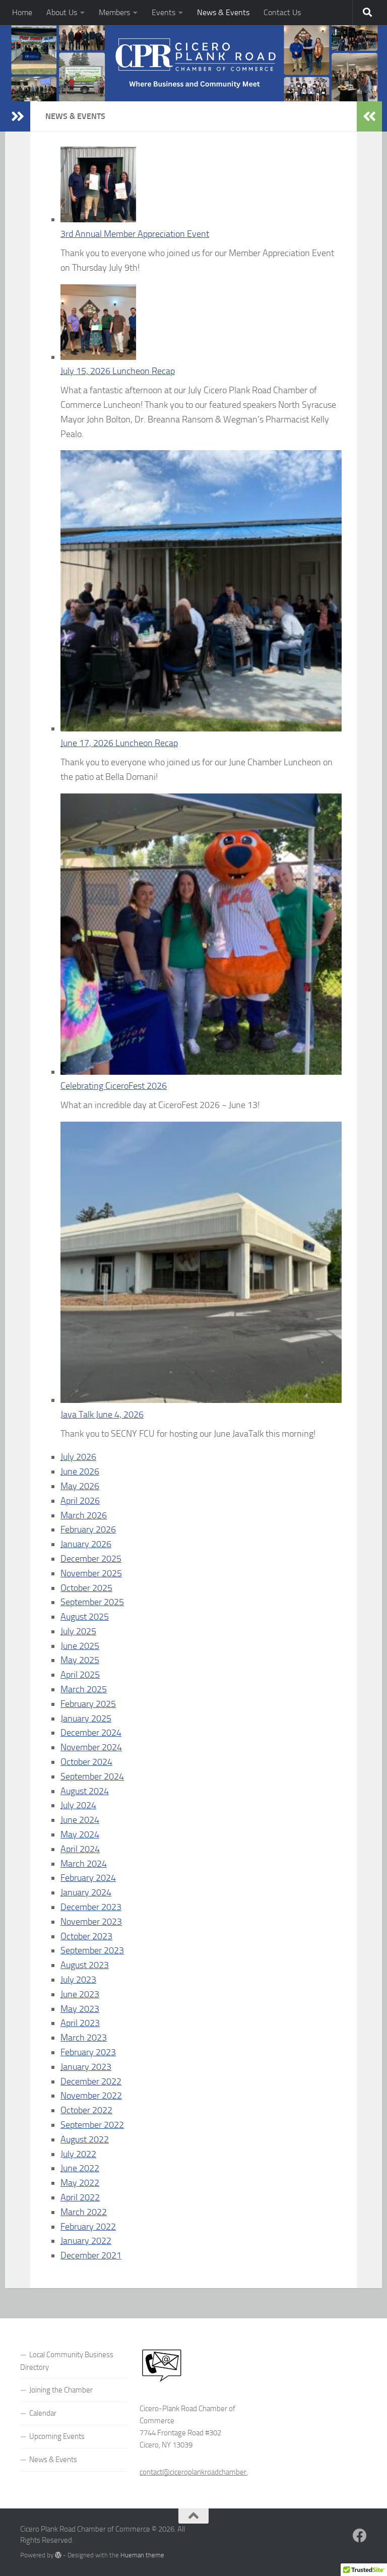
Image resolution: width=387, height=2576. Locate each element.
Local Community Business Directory (67, 2361)
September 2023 (92, 1950)
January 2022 (86, 2241)
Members (114, 12)
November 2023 (91, 1922)
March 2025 (84, 1689)
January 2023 (86, 2067)
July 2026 (78, 1457)
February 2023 (88, 2052)
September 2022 (92, 2125)
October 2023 (86, 1936)
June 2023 (80, 1994)
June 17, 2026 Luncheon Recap (119, 743)
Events (164, 12)
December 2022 (91, 2081)
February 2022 (88, 2227)
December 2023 (91, 1907)
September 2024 (92, 1776)
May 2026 (80, 1486)
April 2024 (80, 1849)
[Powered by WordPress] (58, 2555)
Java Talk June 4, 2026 (102, 1415)
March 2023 (84, 2038)
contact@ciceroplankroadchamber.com (201, 2472)
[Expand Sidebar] (18, 116)
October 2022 (86, 2110)
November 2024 (91, 1747)
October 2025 (86, 1588)
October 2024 (86, 1762)
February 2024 (88, 1878)
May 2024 (80, 1834)
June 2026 (80, 1471)
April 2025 (80, 1675)
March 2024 (84, 1864)
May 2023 (80, 2009)
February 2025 (88, 1704)
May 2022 (80, 2183)
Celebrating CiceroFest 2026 (114, 1086)
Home (22, 12)
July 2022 (78, 2154)
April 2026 (80, 1501)
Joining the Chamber (61, 2390)
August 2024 (85, 1791)
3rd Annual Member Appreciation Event (135, 234)
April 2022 (80, 2197)
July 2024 (78, 1805)
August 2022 (85, 2139)
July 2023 (78, 1980)
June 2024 (80, 1820)
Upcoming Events (57, 2436)
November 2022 (91, 2096)
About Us (62, 12)
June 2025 (80, 1646)
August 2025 (85, 1617)
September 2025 (92, 1602)
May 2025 (80, 1660)
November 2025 (91, 1573)
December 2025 (91, 1559)
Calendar (43, 2413)
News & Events (223, 12)
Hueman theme (142, 2555)
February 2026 (88, 1529)
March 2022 (84, 2212)
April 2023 (80, 2023)
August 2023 (85, 1965)
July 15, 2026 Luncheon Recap (118, 371)
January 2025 (86, 1719)
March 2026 (84, 1515)
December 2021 (91, 2255)
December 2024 (91, 1733)
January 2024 (86, 1892)
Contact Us (282, 12)
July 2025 (78, 1631)
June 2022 (80, 2168)
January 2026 (86, 1544)
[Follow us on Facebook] (360, 2536)
